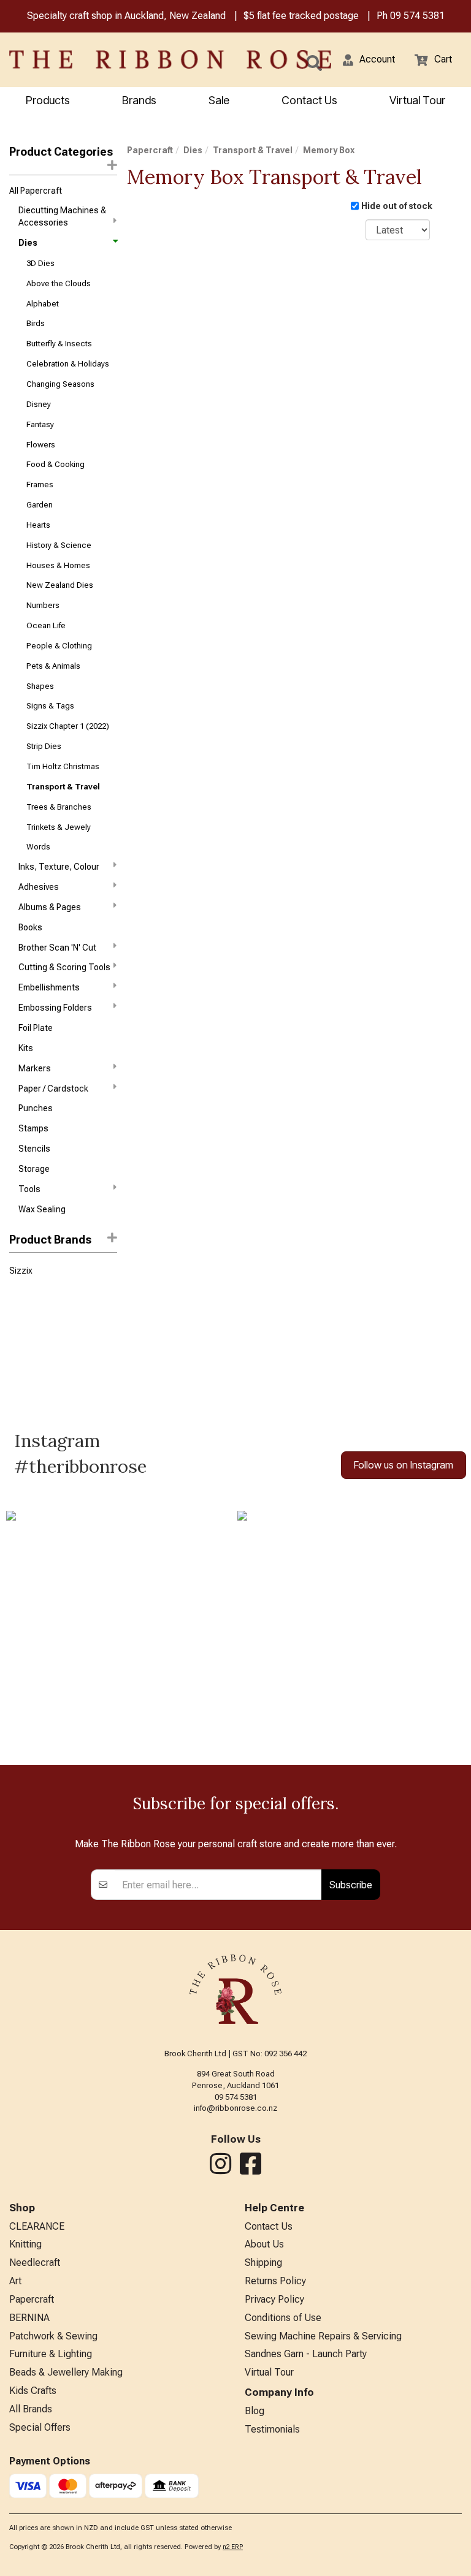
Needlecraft (35, 2263)
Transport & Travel (63, 787)
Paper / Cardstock (53, 1089)
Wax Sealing (42, 1209)
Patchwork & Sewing (53, 2336)
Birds (36, 323)
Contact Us (309, 100)
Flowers (41, 445)
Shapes (40, 686)
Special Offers (40, 2427)
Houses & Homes (58, 565)
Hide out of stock (397, 206)
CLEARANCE (37, 2226)
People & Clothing (59, 646)
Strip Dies (44, 746)
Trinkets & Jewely (59, 827)
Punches (36, 1108)
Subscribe (351, 1885)
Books (30, 927)
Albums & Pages (50, 907)
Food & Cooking (56, 464)
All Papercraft (36, 191)
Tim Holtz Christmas (63, 766)
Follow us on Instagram (404, 1465)
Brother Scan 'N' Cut (57, 948)
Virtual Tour (417, 100)
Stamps (33, 1128)
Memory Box (329, 150)
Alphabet (43, 304)
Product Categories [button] (61, 152)
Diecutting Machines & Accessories (62, 216)
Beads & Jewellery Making (66, 2372)
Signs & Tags (50, 706)
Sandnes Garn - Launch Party (306, 2354)
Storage (34, 1169)
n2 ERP (233, 2547)
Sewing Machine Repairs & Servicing (323, 2336)
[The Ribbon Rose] (98, 59)
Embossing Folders (55, 1008)
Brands (139, 100)
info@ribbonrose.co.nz (235, 2108)
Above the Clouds (59, 283)
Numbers (43, 605)
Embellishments (49, 987)
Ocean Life (46, 625)
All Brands (31, 2409)
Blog (255, 2411)
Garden (40, 505)
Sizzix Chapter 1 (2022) (68, 726)
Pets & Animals (53, 666)
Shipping (263, 2263)
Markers (35, 1068)
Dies (28, 243)
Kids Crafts (33, 2391)
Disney (39, 404)
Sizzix (21, 1271)
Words (38, 847)
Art (15, 2281)
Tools (29, 1189)
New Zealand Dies (60, 585)
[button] (369, 60)
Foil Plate (36, 1028)
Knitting (25, 2244)
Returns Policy (275, 2281)
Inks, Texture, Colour (59, 867)
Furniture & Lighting (51, 2354)
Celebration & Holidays (68, 364)
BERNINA (29, 2318)
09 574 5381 (417, 16)
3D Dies (40, 263)
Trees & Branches (59, 807)
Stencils (34, 1149)
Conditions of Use (283, 2318)
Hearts (38, 525)
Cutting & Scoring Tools (64, 967)
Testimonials (272, 2429)
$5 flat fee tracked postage (301, 16)
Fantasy (40, 424)
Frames (40, 484)
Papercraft (150, 150)
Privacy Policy (274, 2299)
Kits (26, 1048)
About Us (264, 2244)
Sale (219, 100)
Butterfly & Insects (59, 344)
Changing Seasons (60, 384)
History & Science (59, 545)
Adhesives (39, 887)
